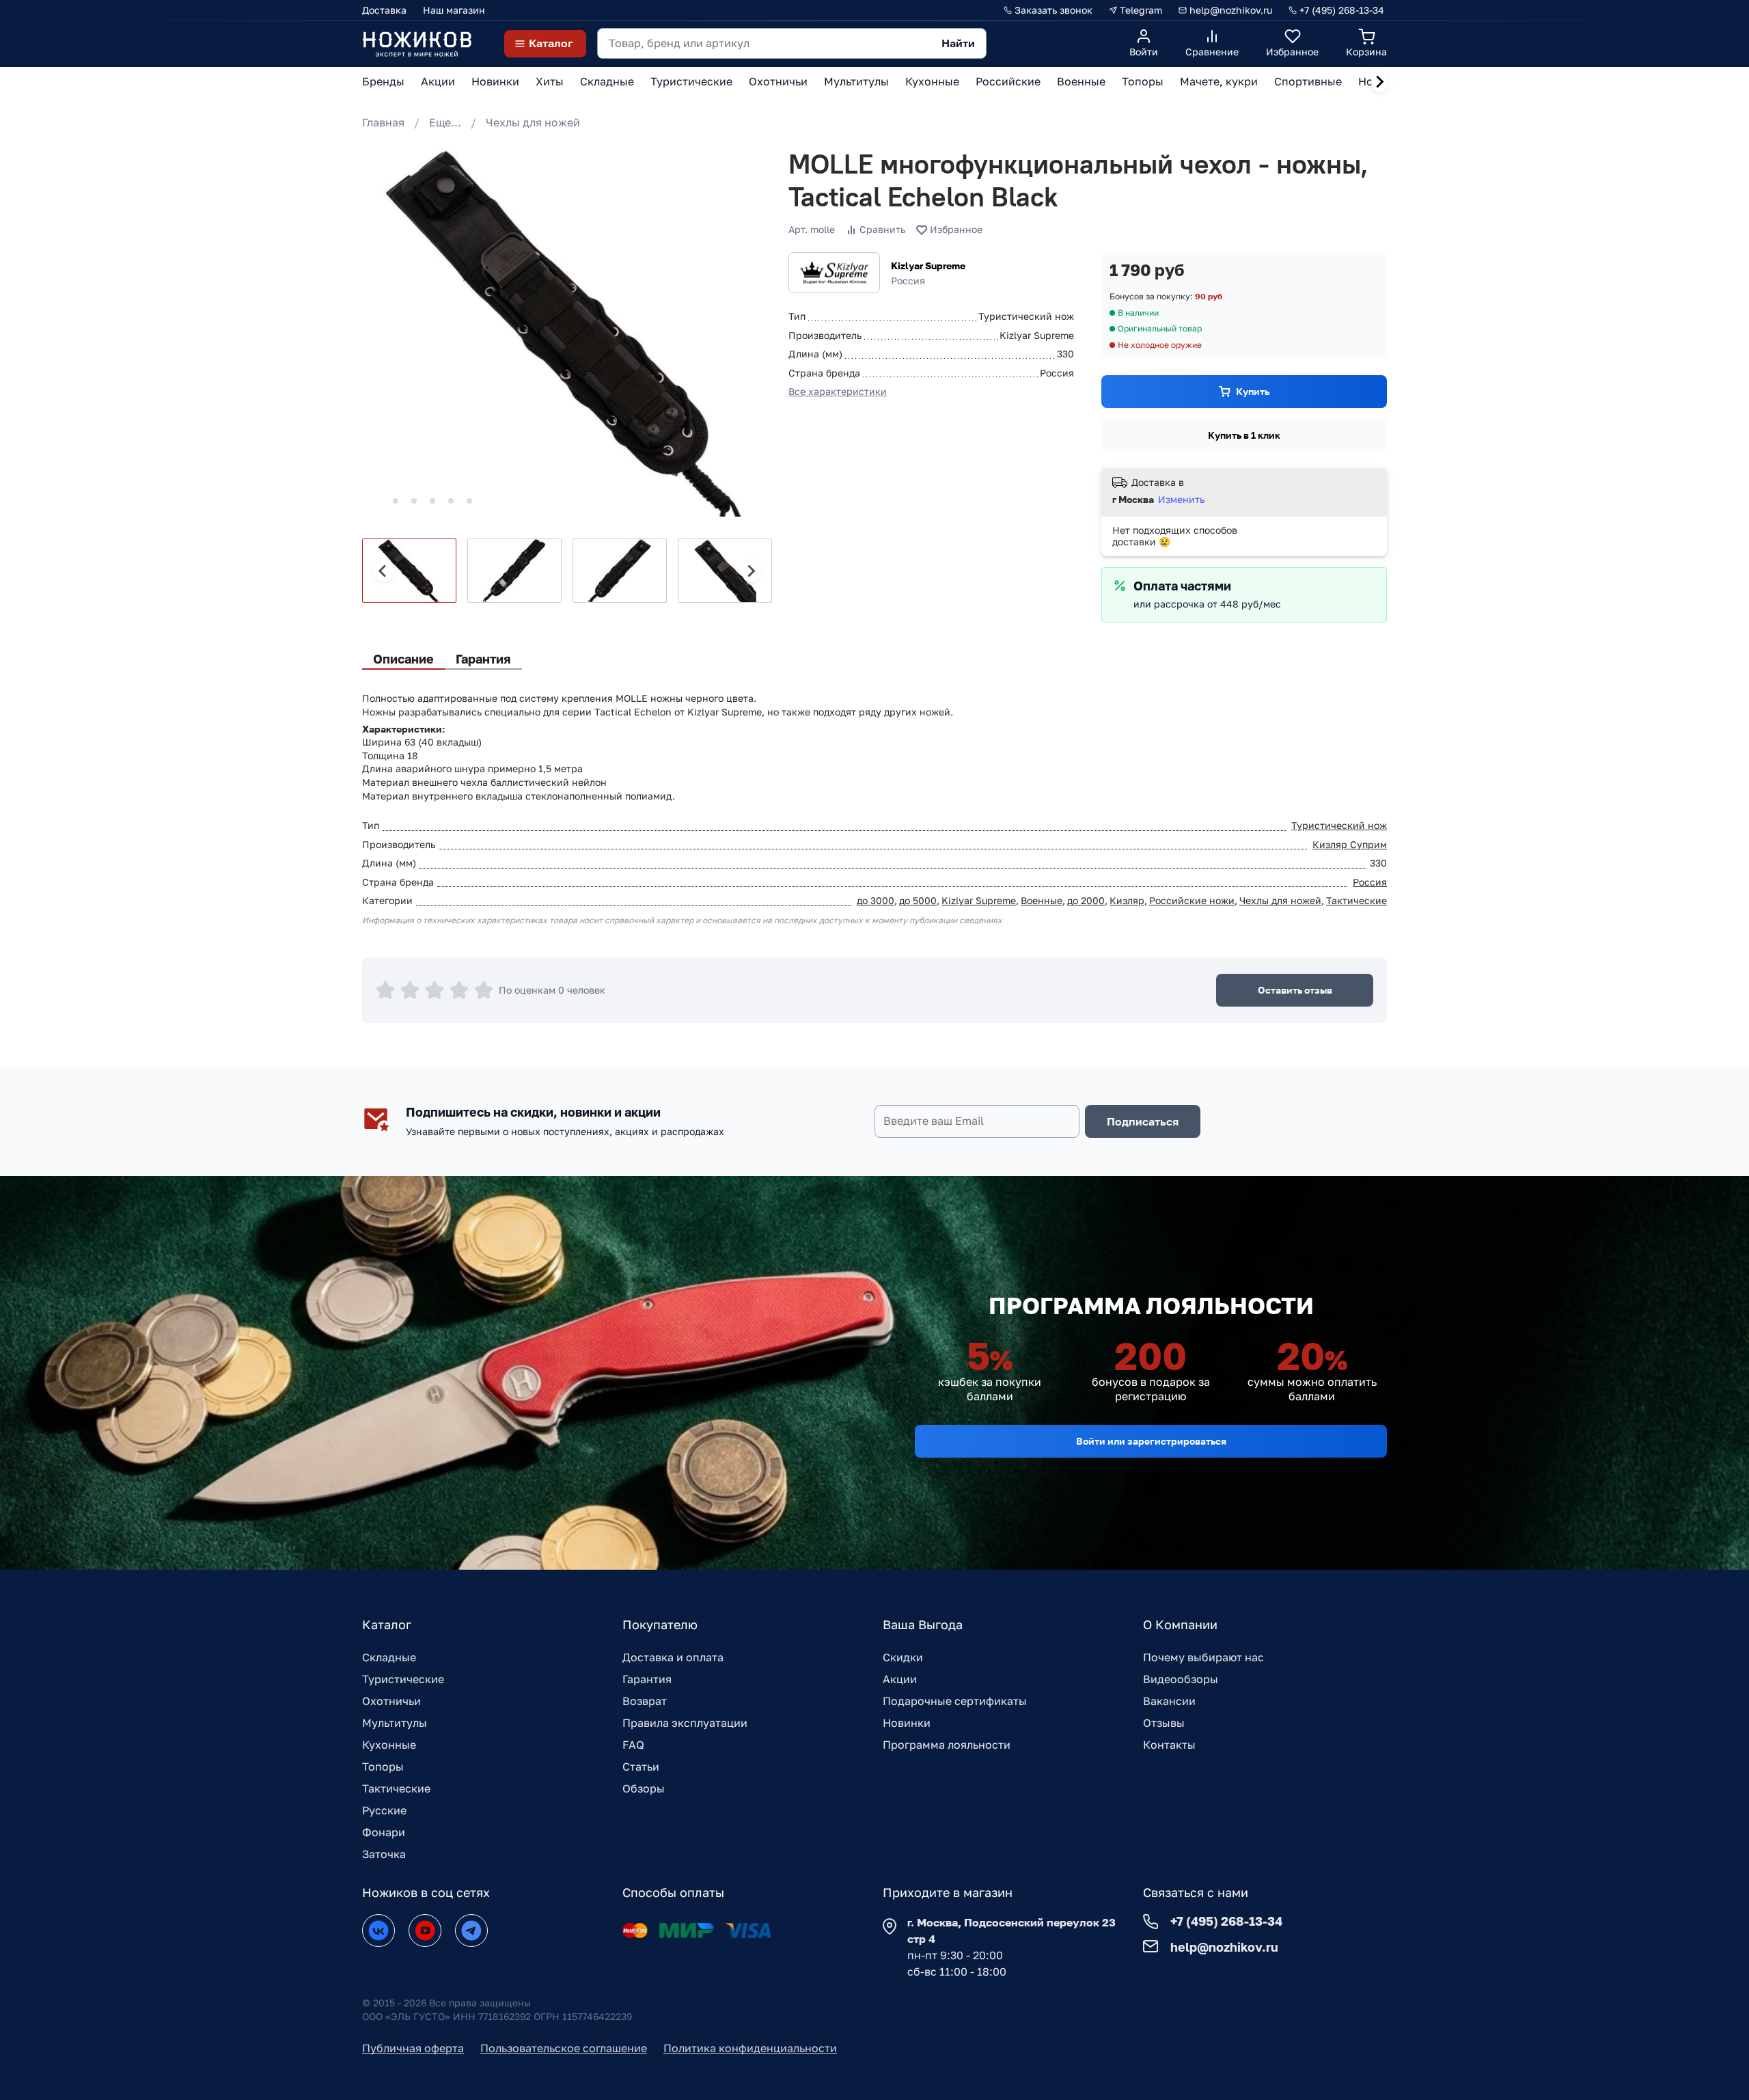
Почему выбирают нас (1203, 1657)
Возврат (645, 1701)
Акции (900, 1679)
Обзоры (644, 1788)
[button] (409, 571)
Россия (1370, 882)
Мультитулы (395, 1723)
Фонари (384, 1832)
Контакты (1169, 1745)
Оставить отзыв (1295, 990)
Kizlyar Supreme (928, 265)
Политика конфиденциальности (750, 2048)
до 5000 (918, 900)
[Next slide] (1379, 82)
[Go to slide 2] (396, 501)
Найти (958, 43)
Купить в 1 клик (1244, 435)
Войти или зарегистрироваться (1151, 1441)
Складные (389, 1657)
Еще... (445, 122)
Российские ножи (1192, 900)
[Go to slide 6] (469, 501)
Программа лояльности (947, 1745)
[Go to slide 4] (432, 501)
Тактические (1356, 900)
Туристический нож (1339, 825)
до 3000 (876, 900)
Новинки (907, 1723)
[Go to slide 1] (377, 501)
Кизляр (1127, 900)
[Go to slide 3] (414, 501)
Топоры (383, 1767)
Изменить (1181, 499)
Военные (1042, 900)
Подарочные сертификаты (955, 1701)
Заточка (384, 1854)
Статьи (641, 1767)
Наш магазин (454, 10)
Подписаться (1143, 1121)
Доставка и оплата (673, 1657)
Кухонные (389, 1745)
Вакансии (1169, 1701)
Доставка (384, 10)
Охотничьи (391, 1701)
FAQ (633, 1745)
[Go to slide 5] (451, 501)
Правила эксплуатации (685, 1723)
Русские (384, 1810)
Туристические (403, 1679)
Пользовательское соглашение (564, 2048)
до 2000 (1086, 900)
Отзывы (1164, 1723)
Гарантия (647, 1679)
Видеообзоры (1181, 1679)
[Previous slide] (383, 571)
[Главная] (417, 43)
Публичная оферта (413, 2048)
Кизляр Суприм (1350, 844)
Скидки (903, 1657)
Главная (383, 122)
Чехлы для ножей (533, 122)
